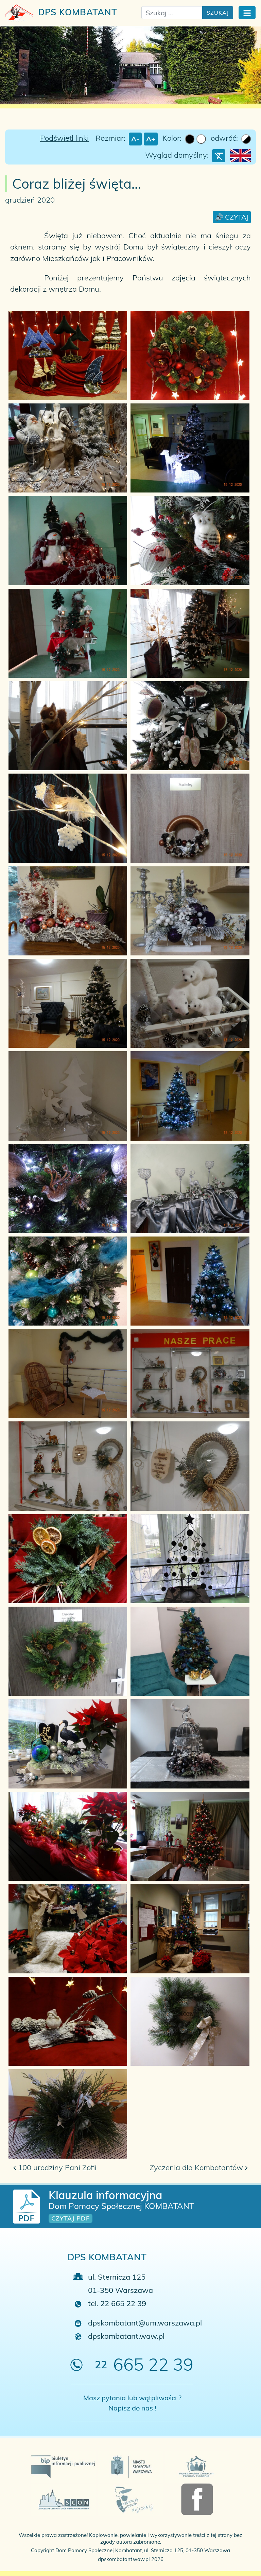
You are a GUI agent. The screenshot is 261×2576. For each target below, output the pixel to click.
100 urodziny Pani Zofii (56, 2167)
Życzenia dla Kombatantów (197, 2167)
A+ (151, 139)
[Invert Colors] (246, 139)
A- (135, 139)
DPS (76, 12)
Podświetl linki (64, 138)
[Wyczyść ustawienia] (219, 156)
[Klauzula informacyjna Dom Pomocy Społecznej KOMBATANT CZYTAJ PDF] (27, 2206)
